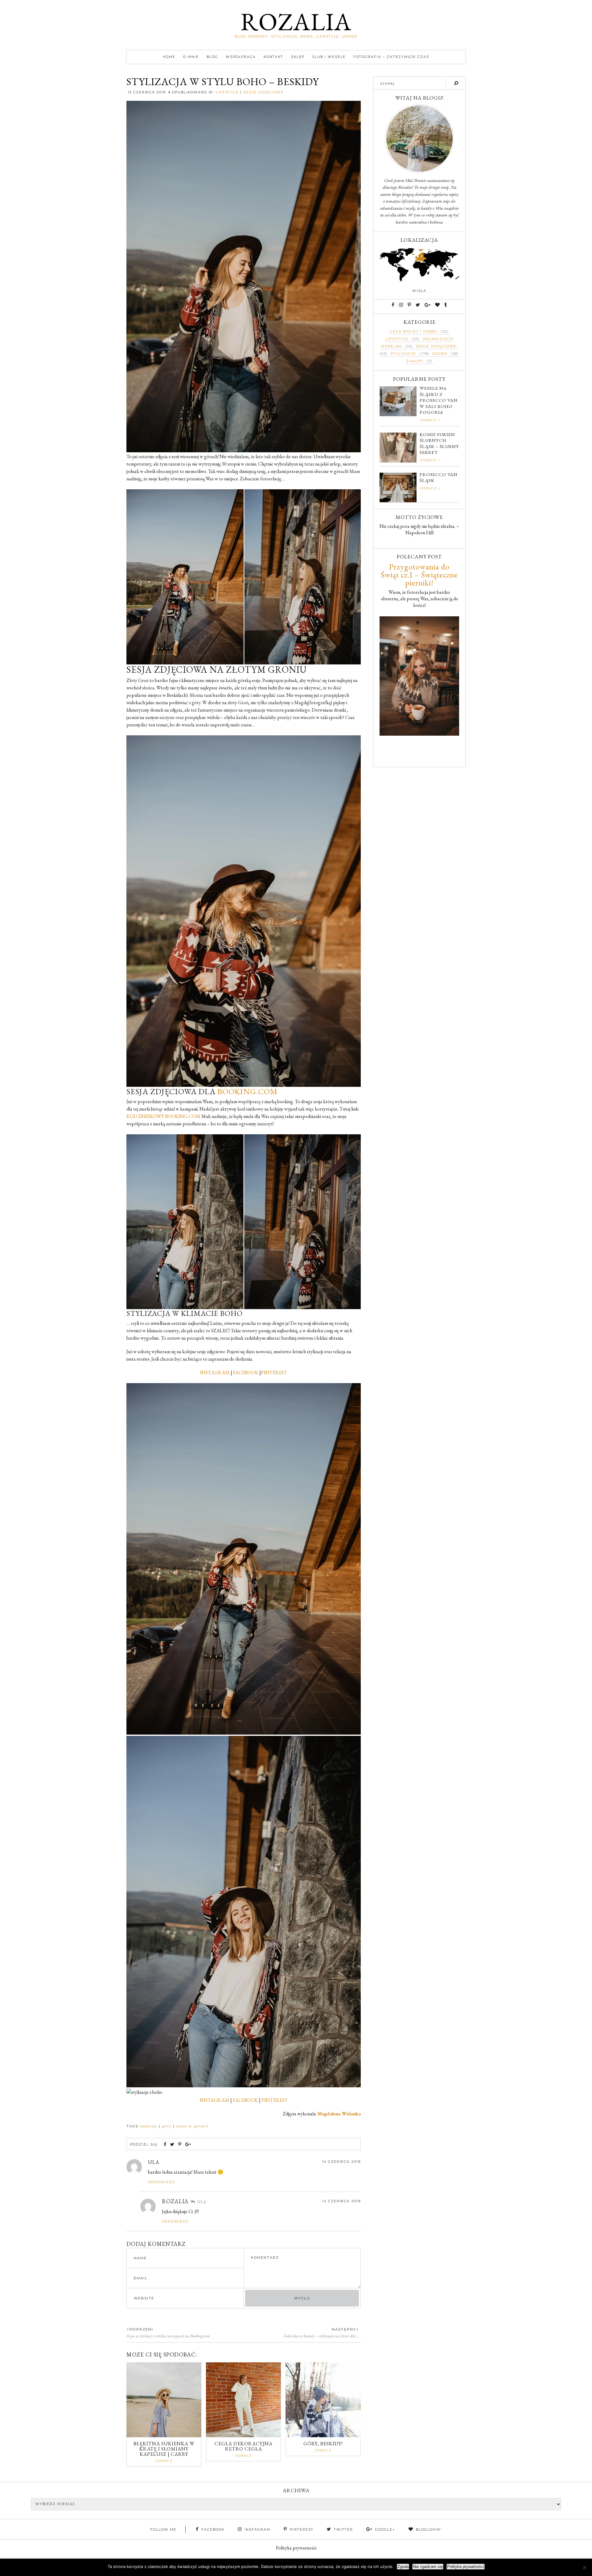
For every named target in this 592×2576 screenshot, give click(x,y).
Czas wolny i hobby (414, 332)
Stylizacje (403, 354)
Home (169, 57)
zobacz (164, 2461)
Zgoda (403, 2567)
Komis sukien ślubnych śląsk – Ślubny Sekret (439, 443)
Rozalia (296, 21)
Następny (344, 2329)
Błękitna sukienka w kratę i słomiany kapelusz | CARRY (164, 2449)
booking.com (247, 1091)
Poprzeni (141, 2329)
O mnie (191, 57)
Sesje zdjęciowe (263, 92)
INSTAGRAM (215, 1372)
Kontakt (273, 57)
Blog (212, 57)
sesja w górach (192, 2126)
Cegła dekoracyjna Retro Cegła (244, 2446)
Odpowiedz (162, 2182)
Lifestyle (227, 92)
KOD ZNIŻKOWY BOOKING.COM (163, 1116)
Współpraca (241, 57)
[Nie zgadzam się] (584, 2567)
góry (167, 2126)
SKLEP (298, 57)
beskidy (149, 2126)
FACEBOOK (246, 1372)
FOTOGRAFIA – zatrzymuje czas (391, 57)
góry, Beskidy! (323, 2444)
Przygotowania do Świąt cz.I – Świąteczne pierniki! (419, 575)
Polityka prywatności (296, 2548)
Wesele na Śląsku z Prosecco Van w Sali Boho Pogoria (439, 400)
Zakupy (415, 361)
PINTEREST (274, 1372)
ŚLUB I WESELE (329, 57)
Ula (154, 2162)
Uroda (440, 354)
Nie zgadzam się (428, 2567)
